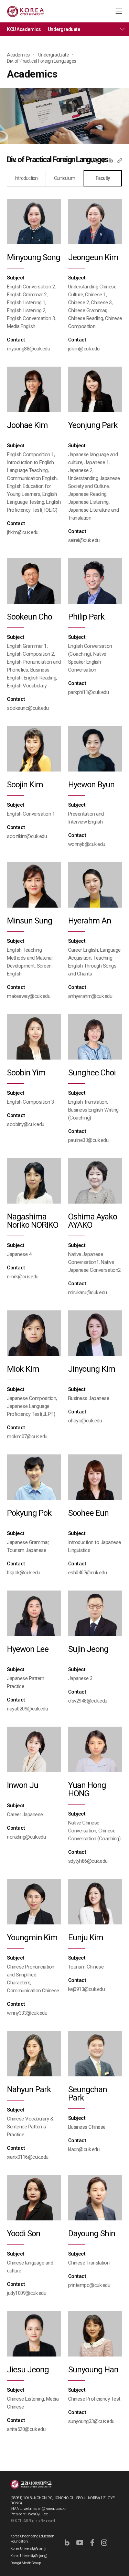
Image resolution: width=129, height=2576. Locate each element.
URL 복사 (120, 160)
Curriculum (64, 178)
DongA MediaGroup (26, 2563)
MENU (119, 11)
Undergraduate (64, 29)
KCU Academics (24, 29)
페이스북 (104, 160)
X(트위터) (95, 160)
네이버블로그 (111, 160)
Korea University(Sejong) (29, 2556)
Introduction (26, 178)
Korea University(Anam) (28, 2549)
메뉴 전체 (122, 29)
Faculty (103, 178)
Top (119, 2552)
